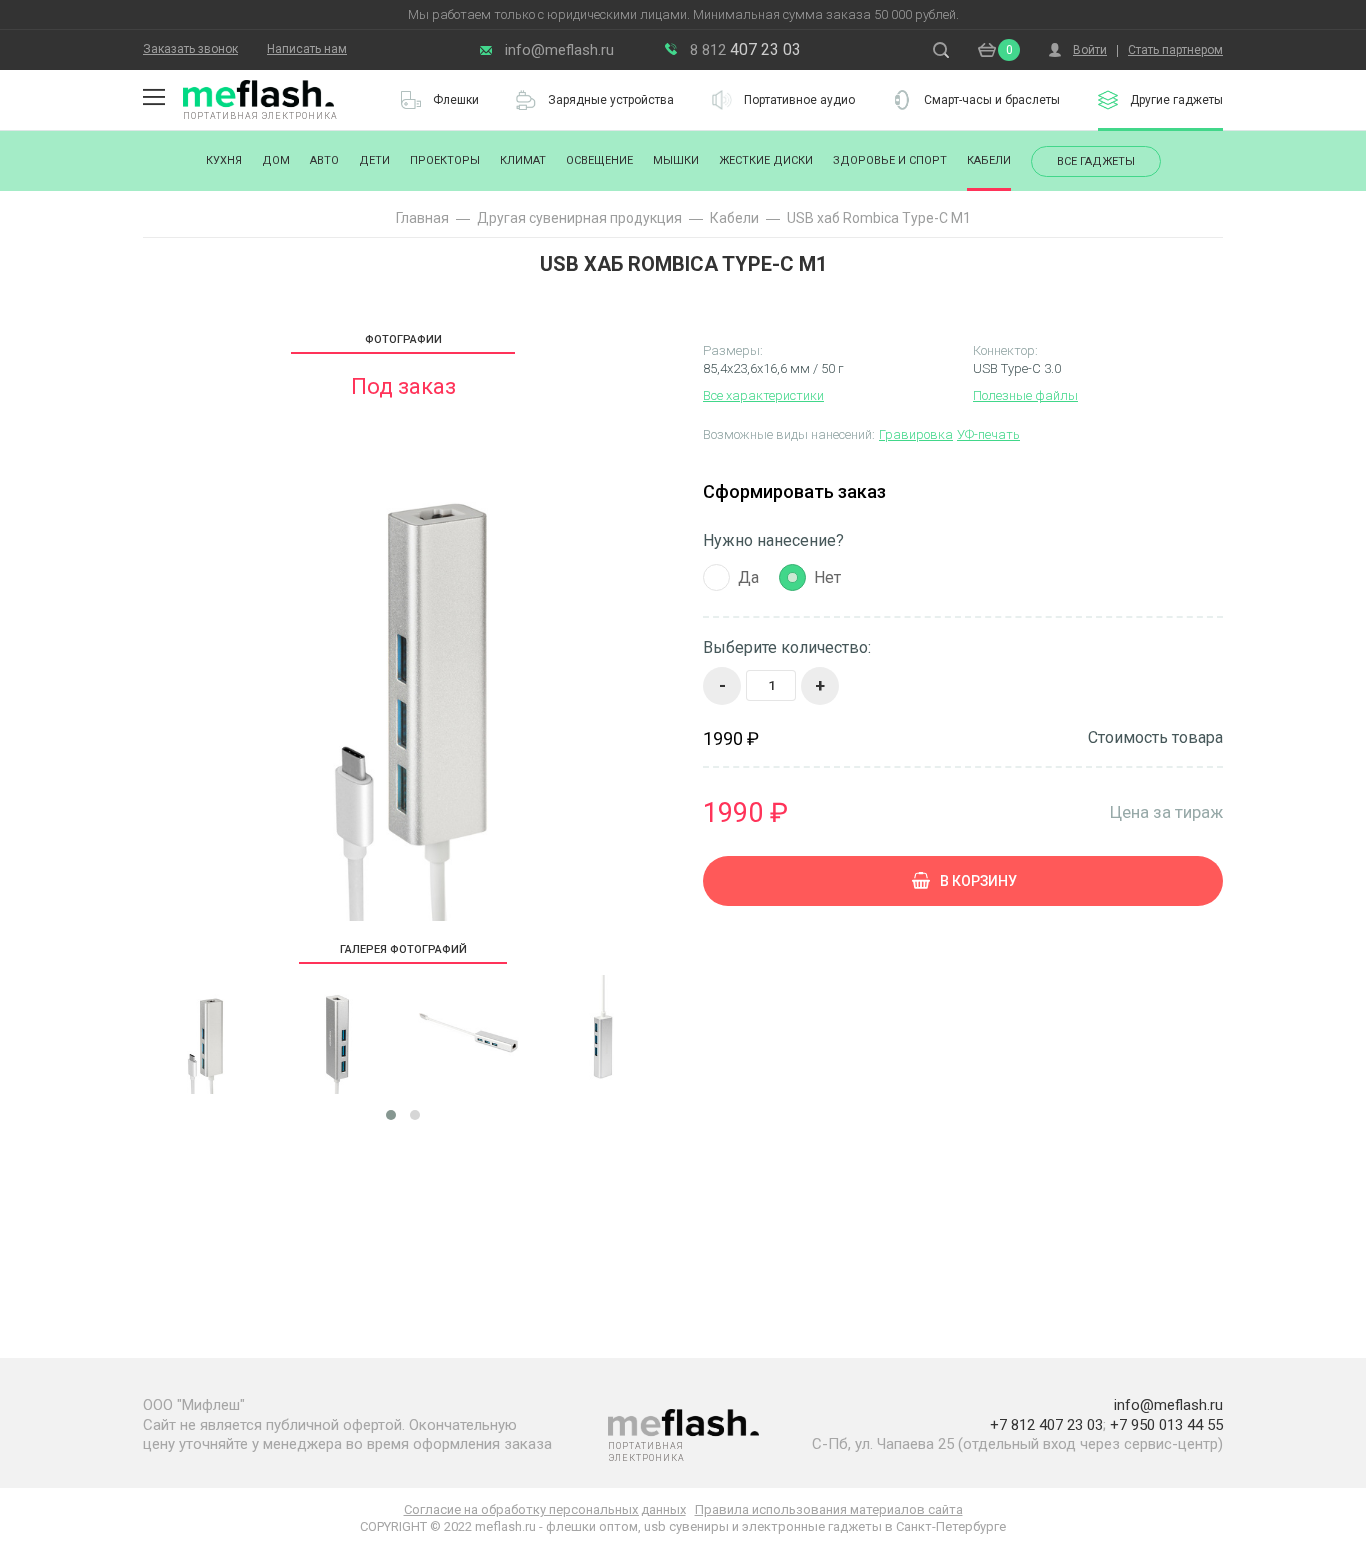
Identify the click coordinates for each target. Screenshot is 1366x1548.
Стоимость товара (1155, 738)
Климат (523, 160)
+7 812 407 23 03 (1046, 1425)
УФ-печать (988, 434)
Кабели (989, 160)
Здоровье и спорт (890, 160)
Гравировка (916, 434)
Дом (276, 160)
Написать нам (307, 49)
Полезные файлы (1025, 395)
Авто (324, 160)
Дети (374, 160)
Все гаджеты (1096, 161)
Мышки (676, 160)
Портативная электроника (260, 116)
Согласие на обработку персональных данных (545, 1509)
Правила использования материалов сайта (829, 1509)
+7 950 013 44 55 (1166, 1425)
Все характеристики (763, 395)
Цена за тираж (1166, 811)
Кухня (224, 160)
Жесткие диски (766, 160)
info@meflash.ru (559, 50)
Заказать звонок (190, 49)
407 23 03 (745, 49)
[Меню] (154, 97)
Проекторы (445, 160)
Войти (1090, 50)
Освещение (599, 160)
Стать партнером (1175, 50)
